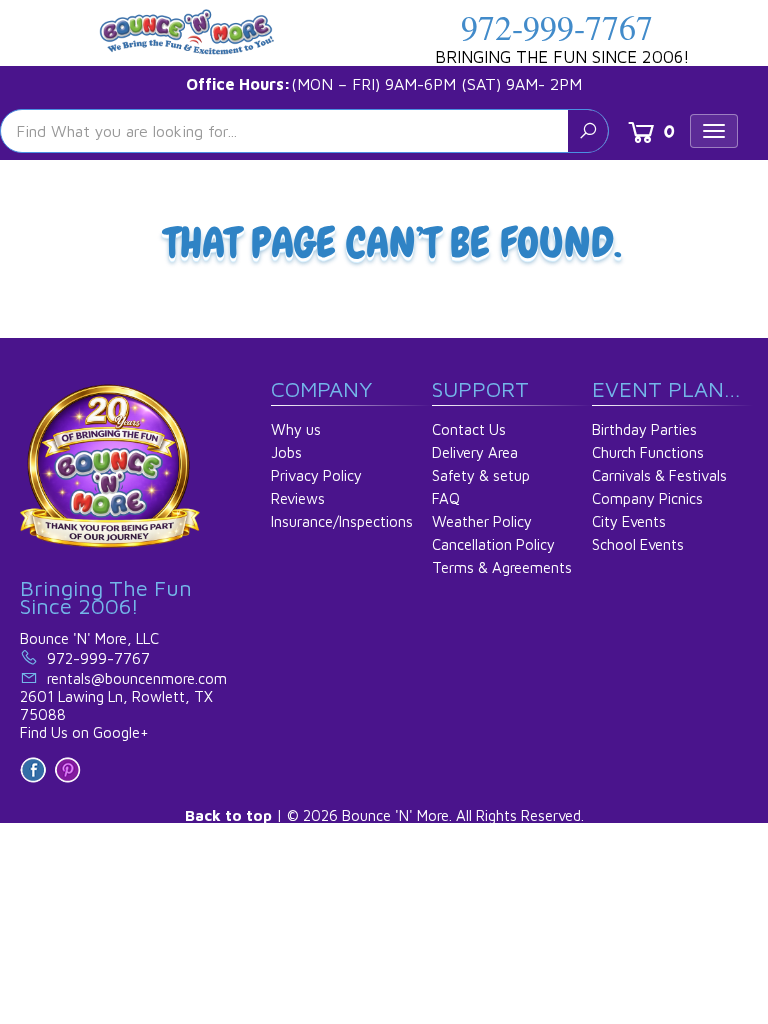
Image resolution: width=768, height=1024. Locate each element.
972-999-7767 (557, 27)
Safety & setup (481, 475)
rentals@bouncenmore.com (137, 678)
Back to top (228, 815)
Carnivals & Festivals (659, 475)
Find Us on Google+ (84, 732)
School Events (638, 544)
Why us (296, 429)
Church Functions (648, 452)
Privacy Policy (316, 475)
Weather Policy (482, 521)
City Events (629, 521)
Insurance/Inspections (342, 521)
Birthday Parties (644, 429)
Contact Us (469, 429)
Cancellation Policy (493, 544)
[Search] (588, 131)
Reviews (298, 498)
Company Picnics (647, 498)
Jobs (286, 452)
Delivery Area (475, 452)
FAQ (446, 498)
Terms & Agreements (502, 567)
